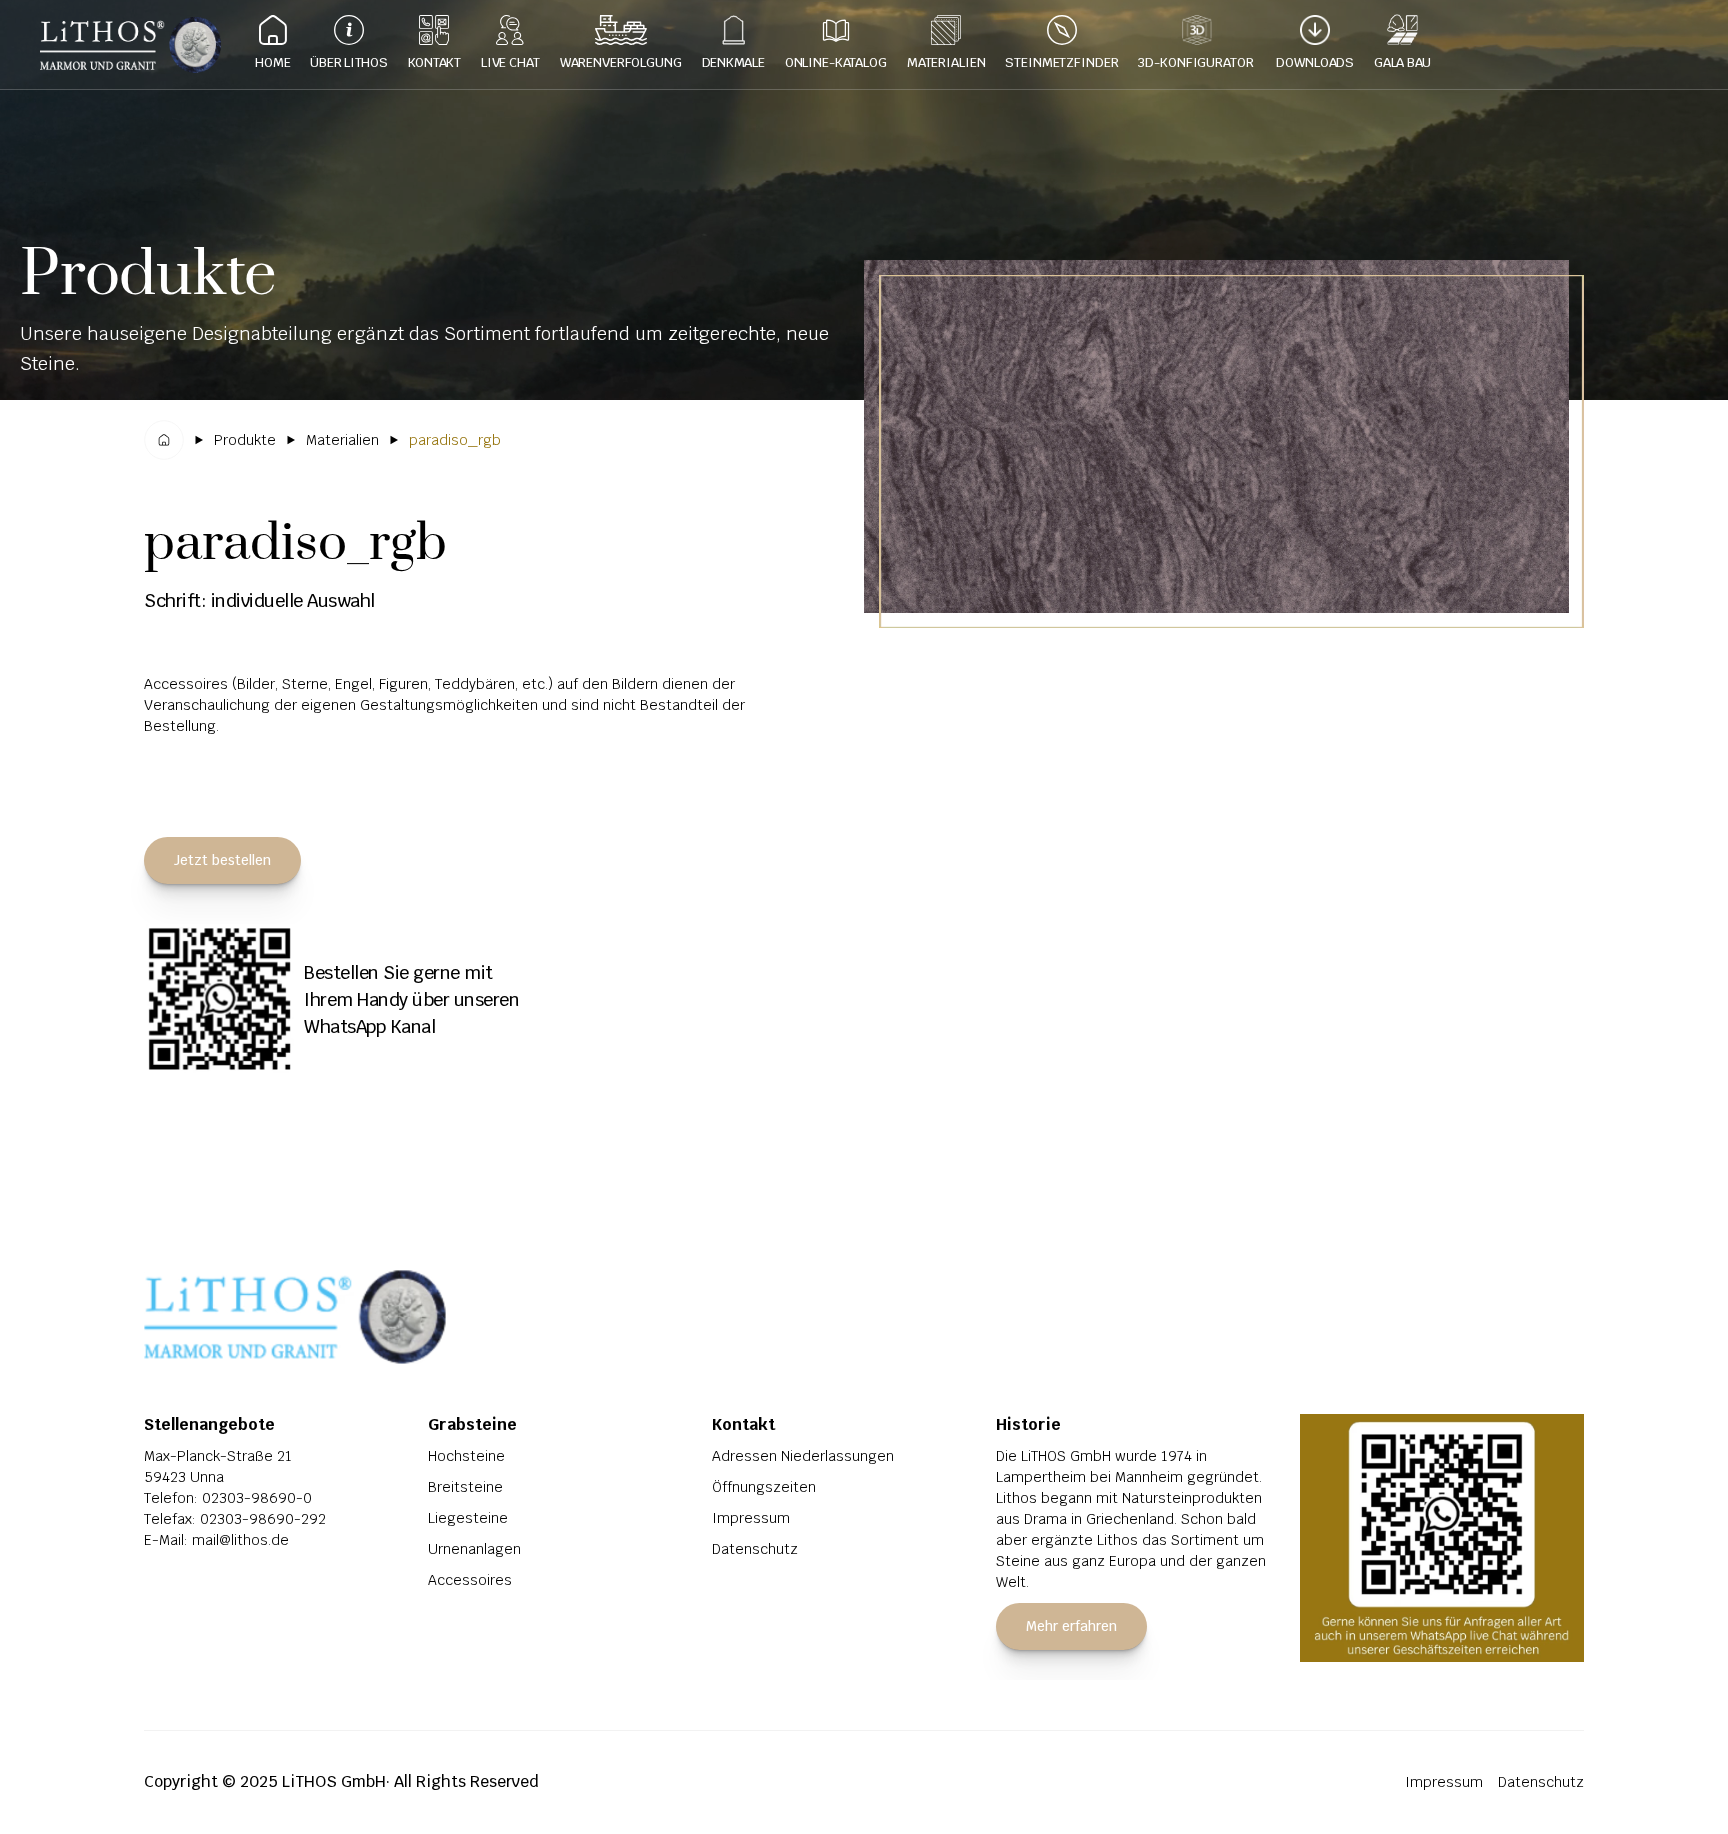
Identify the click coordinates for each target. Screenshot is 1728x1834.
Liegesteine (468, 1518)
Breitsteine (465, 1487)
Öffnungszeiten (764, 1487)
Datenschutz (755, 1549)
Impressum (751, 1518)
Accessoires (470, 1580)
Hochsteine (466, 1456)
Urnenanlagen (474, 1549)
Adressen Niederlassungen (803, 1456)
